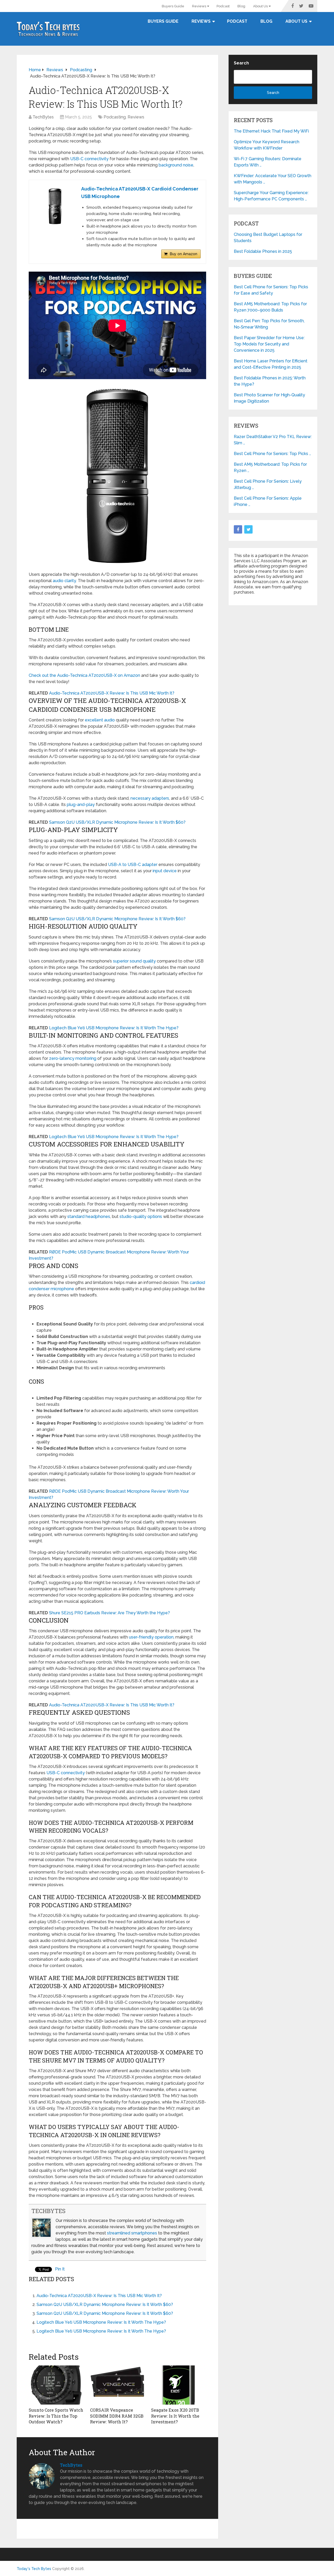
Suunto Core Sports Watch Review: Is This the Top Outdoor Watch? (56, 2416)
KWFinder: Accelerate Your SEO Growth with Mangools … (273, 179)
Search (241, 63)
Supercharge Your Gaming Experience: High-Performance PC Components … (271, 196)
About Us (260, 6)
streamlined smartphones (132, 2233)
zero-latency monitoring (73, 1058)
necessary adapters (150, 798)
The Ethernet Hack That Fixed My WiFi (271, 131)
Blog (241, 6)
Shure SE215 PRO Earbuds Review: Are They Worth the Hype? (109, 1613)
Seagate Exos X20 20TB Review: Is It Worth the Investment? (175, 2416)
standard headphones (89, 1217)
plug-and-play (81, 805)
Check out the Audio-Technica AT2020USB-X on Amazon (84, 675)
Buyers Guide (173, 6)
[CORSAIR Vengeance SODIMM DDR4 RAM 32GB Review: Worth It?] (118, 2385)
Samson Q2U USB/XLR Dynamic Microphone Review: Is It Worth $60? (117, 822)
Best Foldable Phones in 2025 (263, 251)
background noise (176, 165)
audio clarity (64, 581)
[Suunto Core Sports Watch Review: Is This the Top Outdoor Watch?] (56, 2385)
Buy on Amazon (184, 254)
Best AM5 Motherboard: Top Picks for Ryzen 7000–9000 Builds (270, 307)
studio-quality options (141, 1217)
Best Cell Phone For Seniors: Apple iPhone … (268, 501)
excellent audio (100, 720)
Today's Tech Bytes (34, 2569)
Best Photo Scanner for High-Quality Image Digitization (269, 398)
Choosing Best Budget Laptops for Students (268, 238)
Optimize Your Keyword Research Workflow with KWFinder (267, 145)
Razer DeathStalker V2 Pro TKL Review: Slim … (273, 440)
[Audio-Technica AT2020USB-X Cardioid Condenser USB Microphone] (55, 206)
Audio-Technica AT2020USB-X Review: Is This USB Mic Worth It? (112, 693)
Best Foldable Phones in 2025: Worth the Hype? (270, 381)
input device (165, 871)
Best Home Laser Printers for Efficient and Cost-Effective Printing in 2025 (271, 364)
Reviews (199, 6)
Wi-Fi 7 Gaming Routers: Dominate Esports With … (268, 162)
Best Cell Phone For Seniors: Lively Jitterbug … (268, 484)
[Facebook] (238, 529)
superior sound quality (134, 961)
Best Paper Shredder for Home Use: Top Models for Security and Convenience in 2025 (269, 344)
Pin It (60, 2269)
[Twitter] (248, 529)
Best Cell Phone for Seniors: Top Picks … (272, 454)
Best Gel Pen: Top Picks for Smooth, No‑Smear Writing (269, 324)
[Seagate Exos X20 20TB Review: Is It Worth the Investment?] (179, 2385)
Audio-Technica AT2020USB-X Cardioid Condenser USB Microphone (140, 193)
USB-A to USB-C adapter (133, 865)
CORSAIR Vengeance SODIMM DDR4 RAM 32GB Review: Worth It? (117, 2416)
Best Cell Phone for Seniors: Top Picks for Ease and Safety (271, 290)
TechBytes (43, 117)
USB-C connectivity (89, 159)
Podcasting (115, 117)
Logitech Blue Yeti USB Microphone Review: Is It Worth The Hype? (114, 1028)
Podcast (223, 6)
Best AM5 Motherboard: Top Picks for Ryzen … (270, 467)
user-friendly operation (151, 1637)
